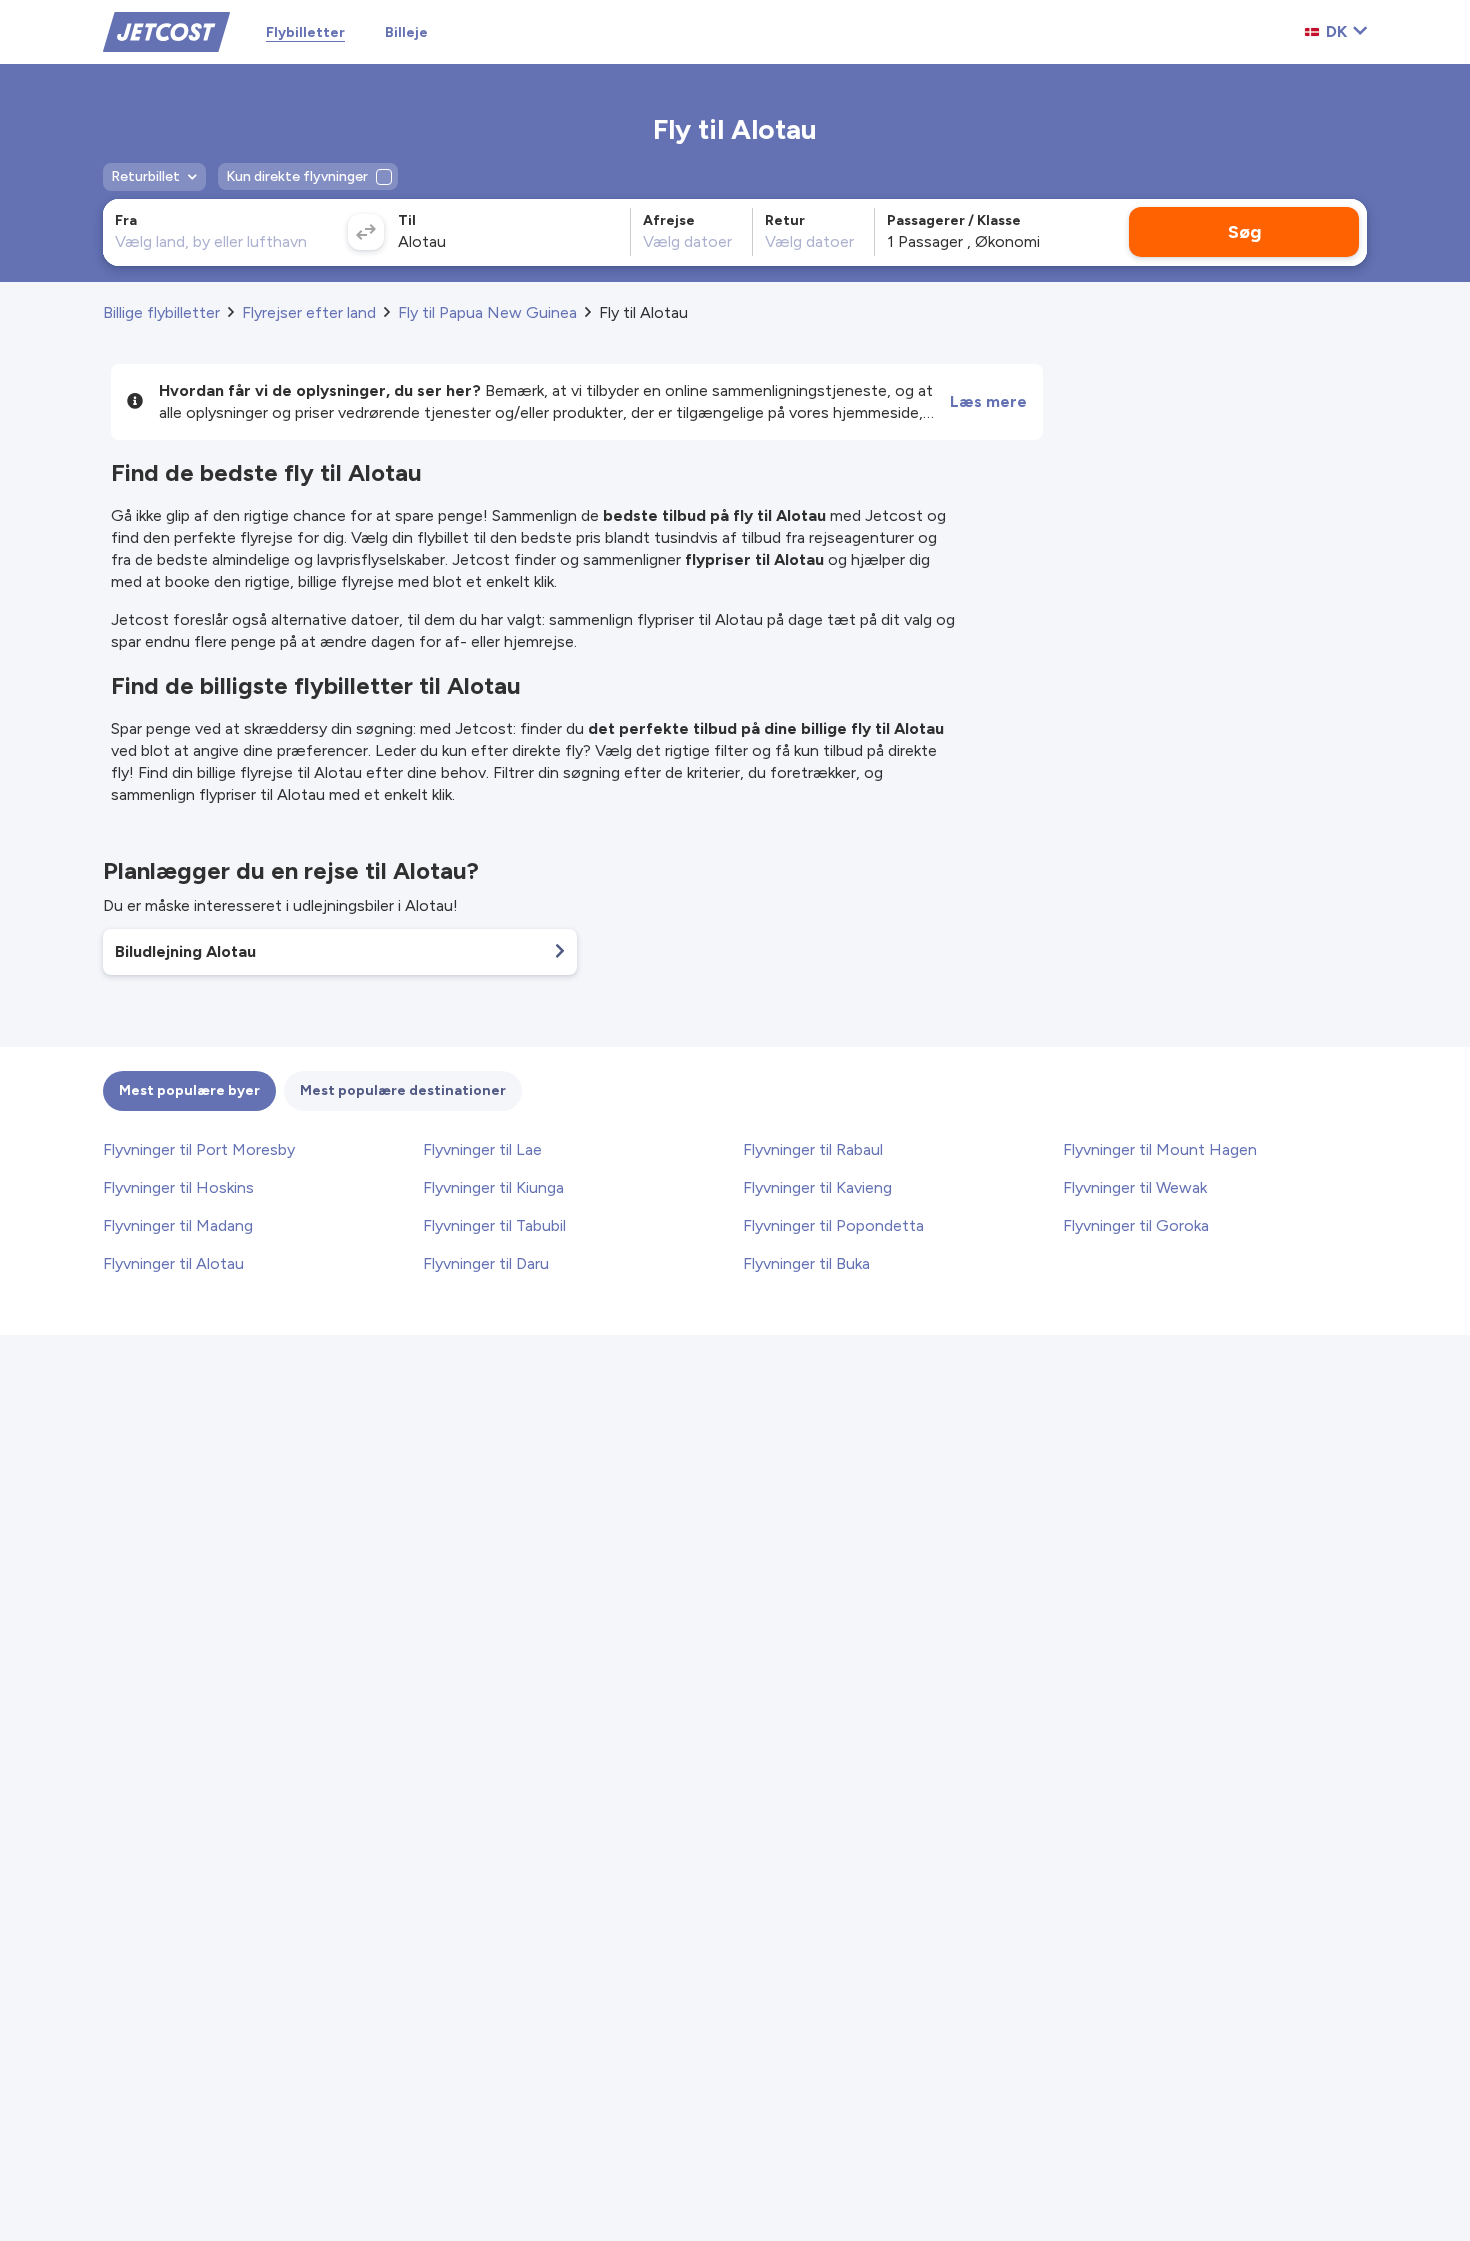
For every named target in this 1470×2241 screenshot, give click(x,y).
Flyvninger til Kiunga (493, 1187)
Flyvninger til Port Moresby (199, 1149)
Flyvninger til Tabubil (494, 1225)
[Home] (166, 30)
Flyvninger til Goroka (1136, 1225)
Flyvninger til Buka (806, 1263)
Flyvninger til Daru (486, 1263)
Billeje (406, 32)
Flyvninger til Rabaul (813, 1149)
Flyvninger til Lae (482, 1149)
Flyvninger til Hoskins (178, 1187)
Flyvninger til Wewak (1135, 1187)
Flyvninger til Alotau (173, 1263)
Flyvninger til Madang (178, 1225)
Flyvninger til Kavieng (817, 1187)
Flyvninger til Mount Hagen (1160, 1149)
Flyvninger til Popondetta (833, 1225)
